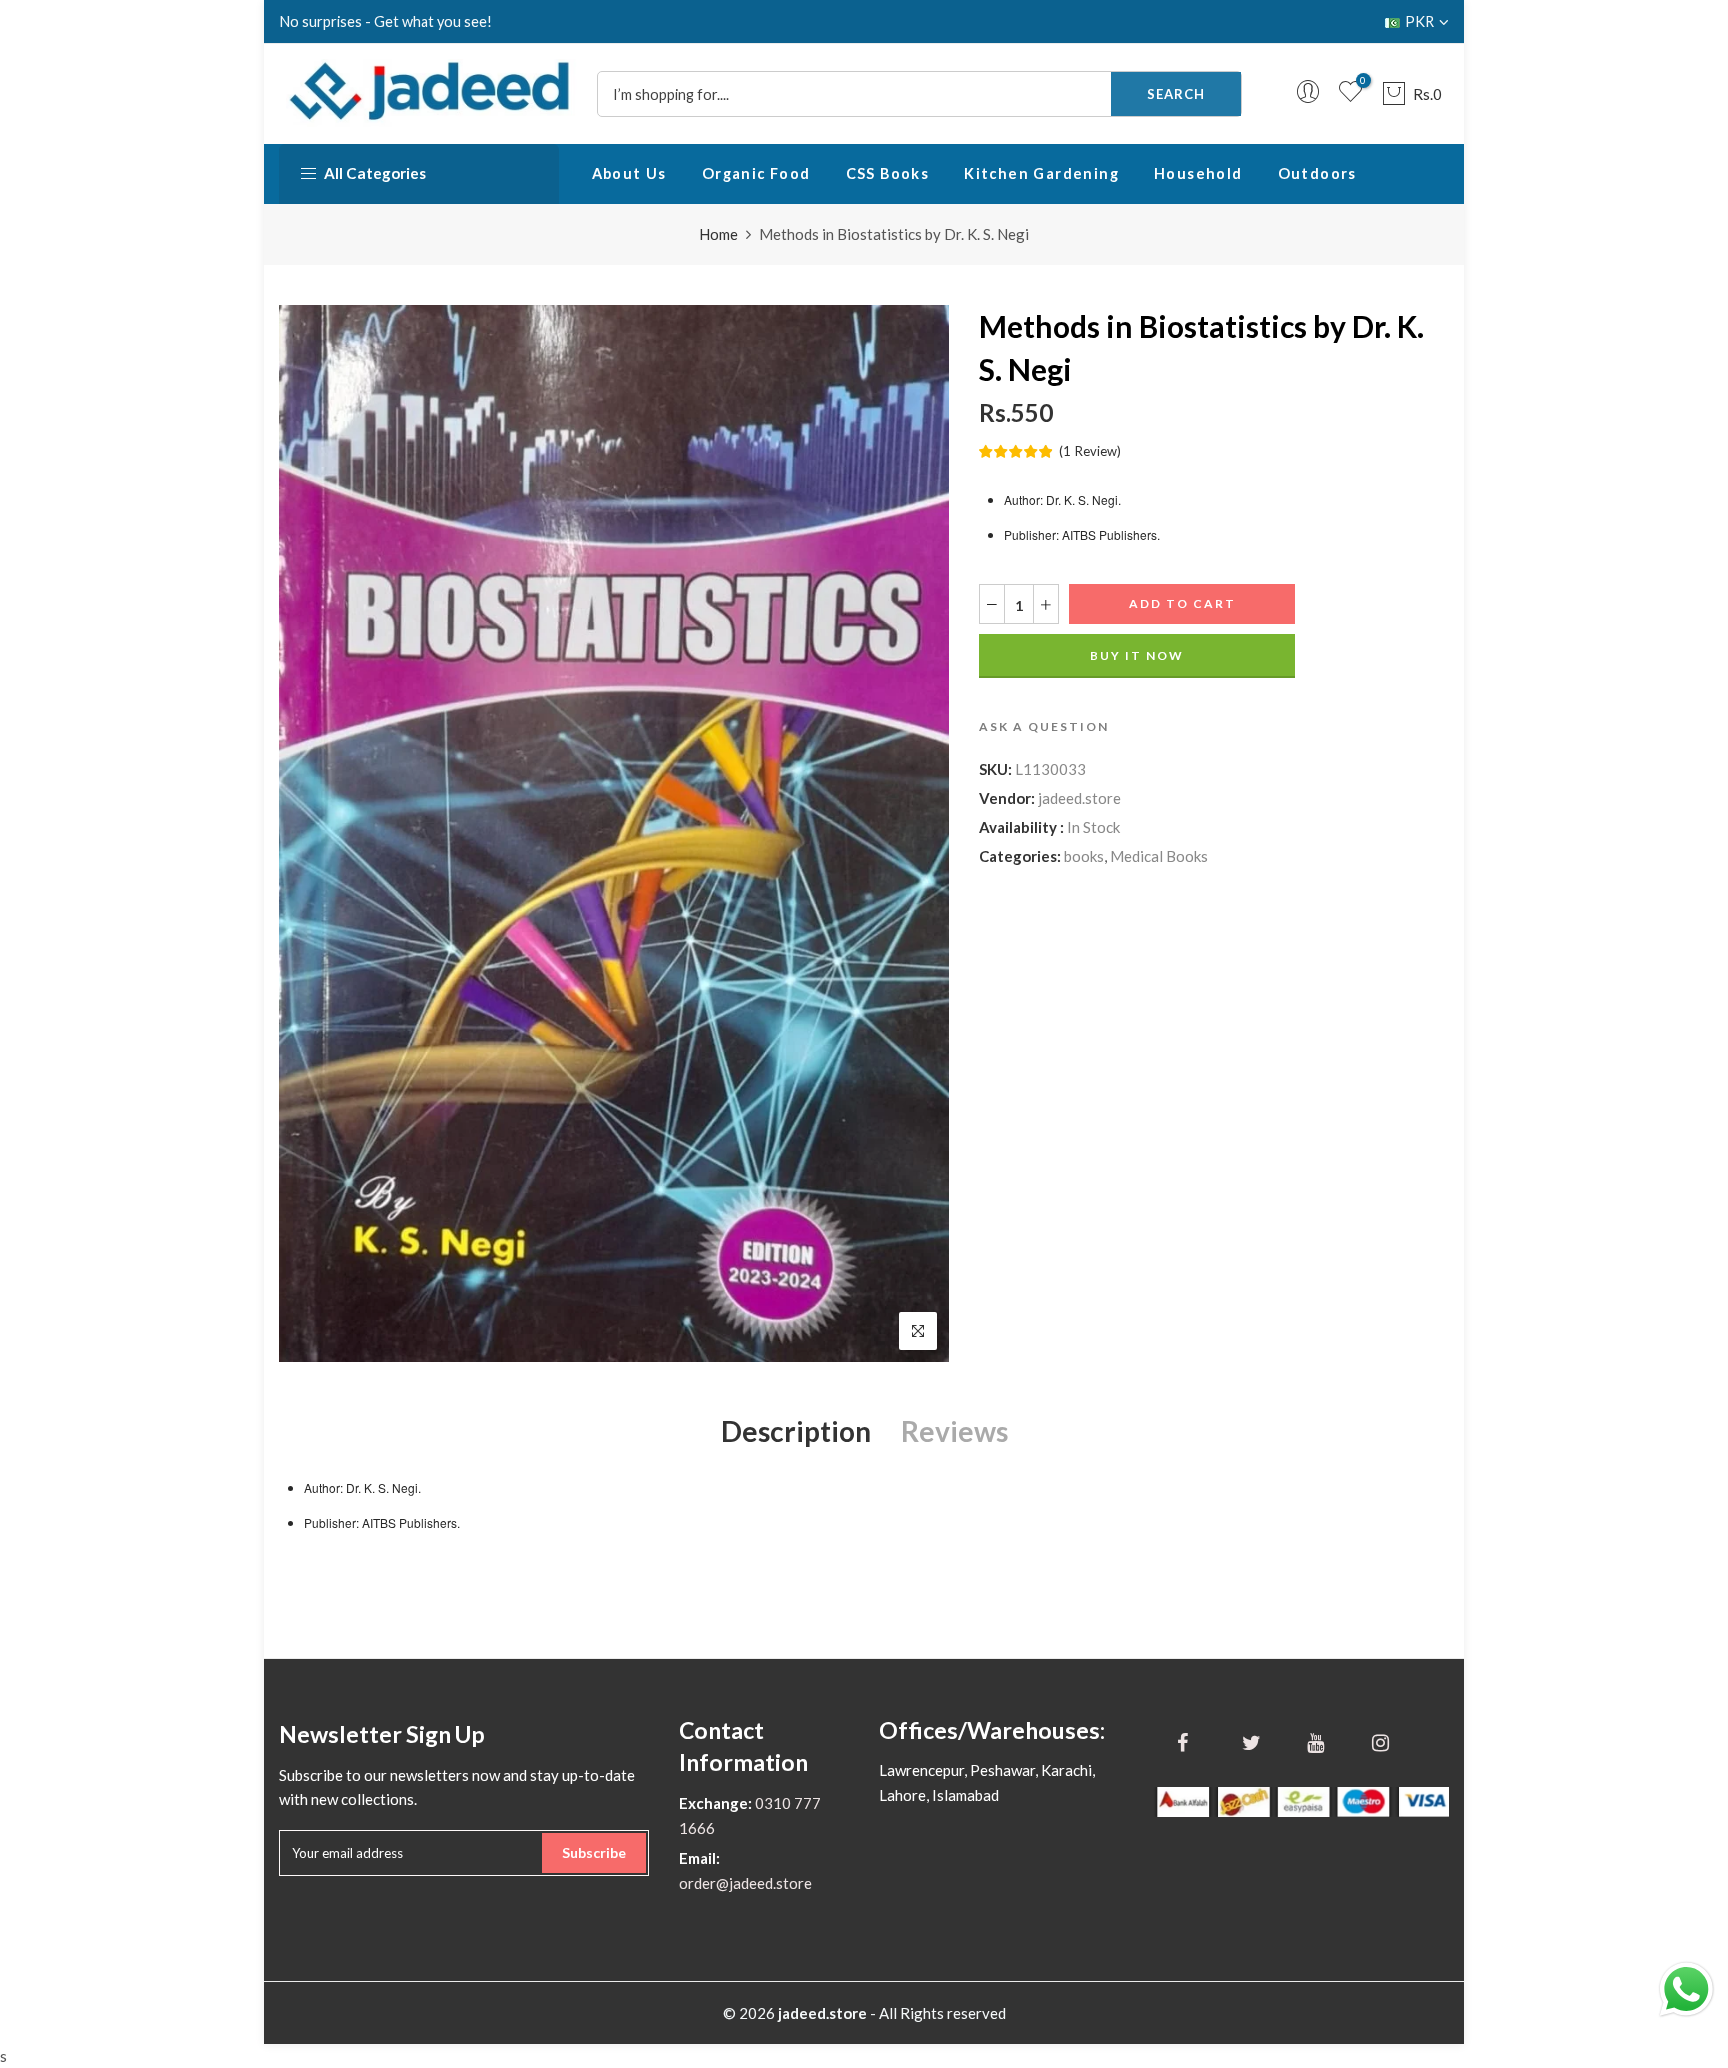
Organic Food (756, 173)
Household (1198, 173)
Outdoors (1317, 173)
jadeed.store (1079, 798)
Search (1176, 94)
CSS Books (888, 173)
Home (718, 234)
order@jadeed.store (745, 1883)
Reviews (954, 1431)
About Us (629, 173)
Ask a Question (1044, 726)
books (1084, 856)
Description (796, 1431)
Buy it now (1137, 655)
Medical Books (1159, 856)
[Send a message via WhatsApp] (1686, 1989)
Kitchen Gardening (1041, 173)
